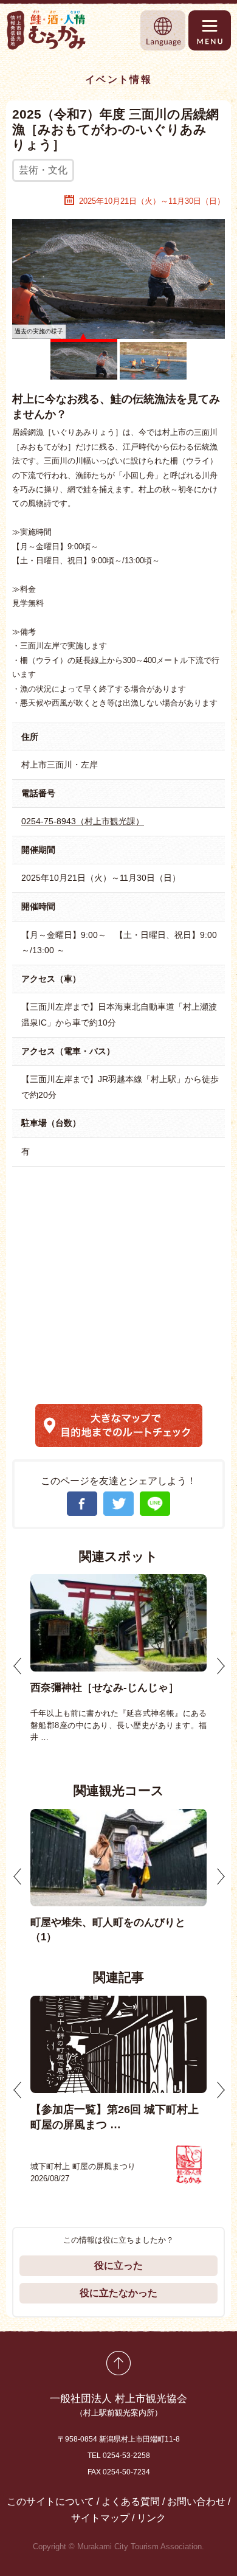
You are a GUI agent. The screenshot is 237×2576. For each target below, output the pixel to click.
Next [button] (221, 1666)
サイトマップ (100, 2518)
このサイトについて (50, 2501)
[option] (118, 1658)
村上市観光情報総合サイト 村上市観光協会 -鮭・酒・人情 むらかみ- (47, 30)
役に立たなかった (118, 2293)
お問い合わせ (196, 2501)
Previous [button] (18, 1666)
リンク (151, 2518)
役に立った (118, 2265)
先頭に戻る (118, 2363)
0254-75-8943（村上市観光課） (83, 821)
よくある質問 (131, 2501)
